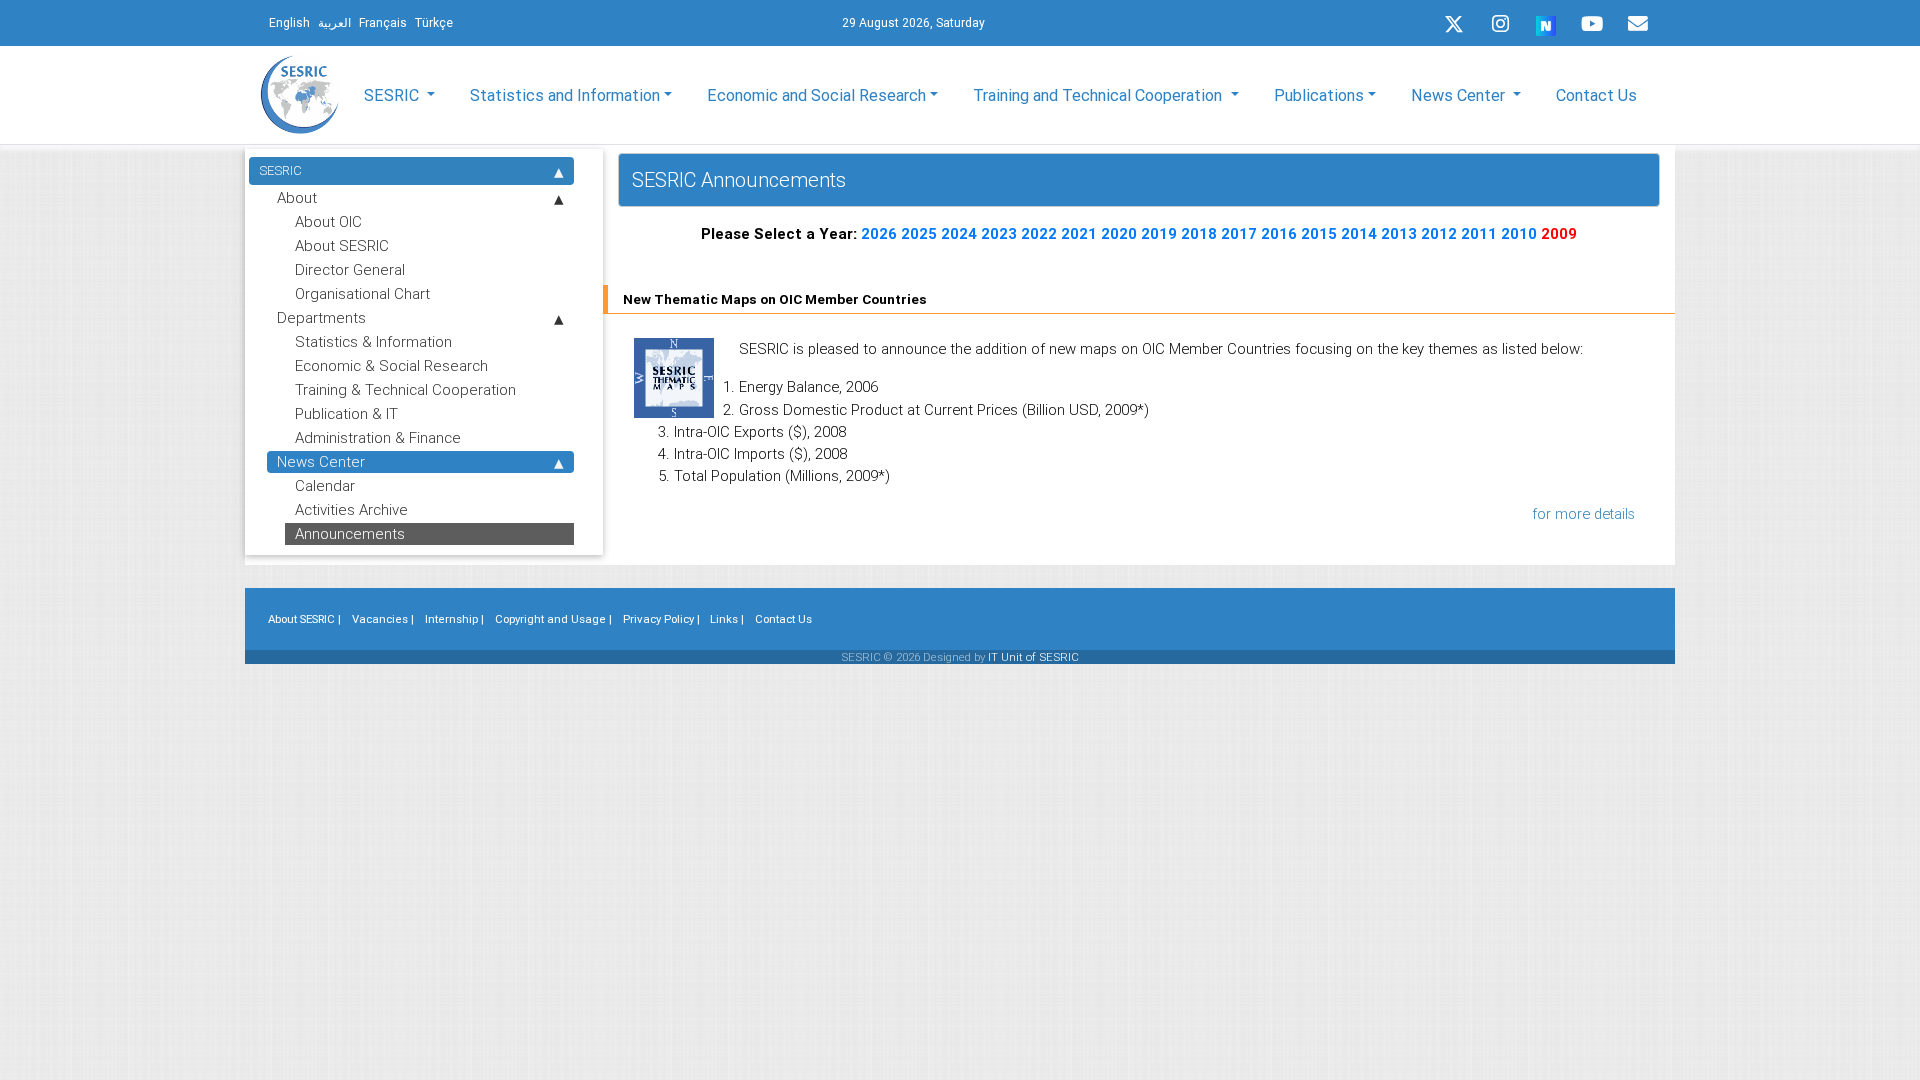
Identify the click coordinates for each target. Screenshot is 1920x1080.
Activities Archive (351, 509)
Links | (727, 619)
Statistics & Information (373, 341)
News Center (321, 461)
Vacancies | (383, 619)
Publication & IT (346, 413)
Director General (350, 269)
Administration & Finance (378, 437)
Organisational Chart (362, 293)
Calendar (325, 485)
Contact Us (1596, 95)
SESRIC (280, 170)
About (297, 197)
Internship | (454, 619)
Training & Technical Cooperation (405, 389)
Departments (321, 317)
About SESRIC (342, 245)
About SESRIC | (304, 619)
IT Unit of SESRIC (1033, 657)
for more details (1583, 513)
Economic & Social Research (391, 365)
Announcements (350, 533)
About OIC (328, 221)
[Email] (1638, 24)
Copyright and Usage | (553, 619)
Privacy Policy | (661, 619)
